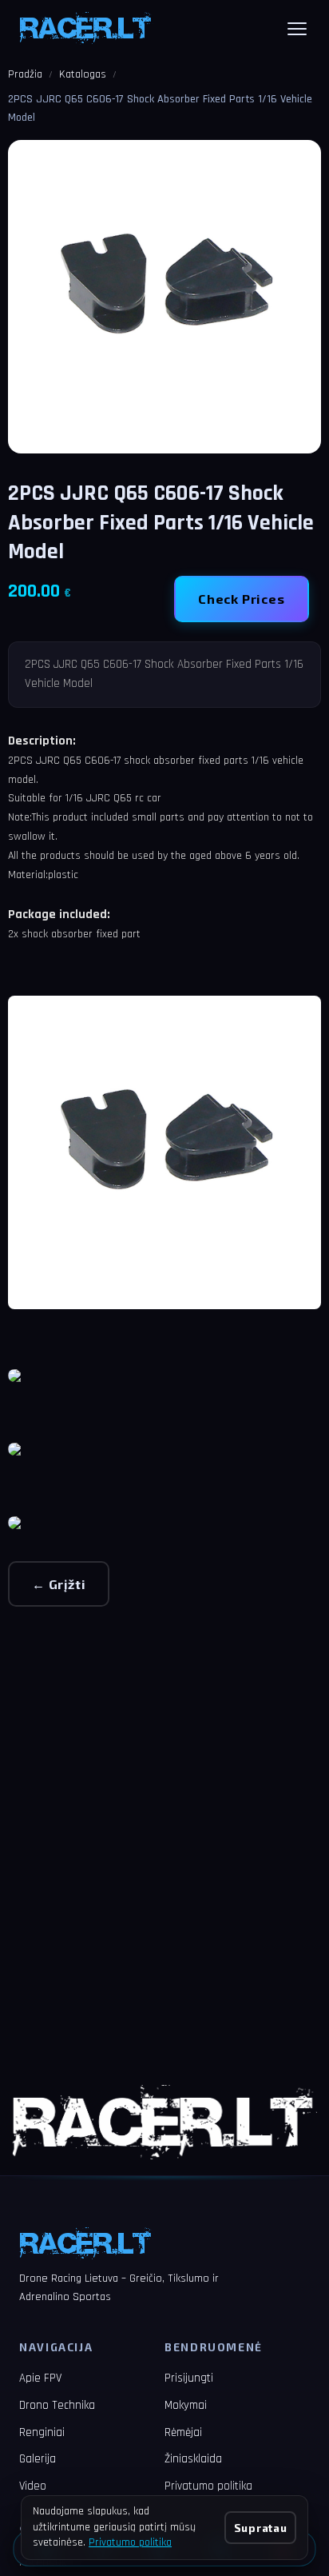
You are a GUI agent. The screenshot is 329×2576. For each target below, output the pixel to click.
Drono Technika (57, 2405)
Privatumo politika (208, 2486)
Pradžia (25, 74)
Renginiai (42, 2432)
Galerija (38, 2459)
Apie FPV (40, 2378)
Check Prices (242, 599)
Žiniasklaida (193, 2459)
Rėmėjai (183, 2432)
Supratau (260, 2528)
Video (33, 2486)
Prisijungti (189, 2378)
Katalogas (83, 74)
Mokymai (186, 2405)
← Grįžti (59, 1584)
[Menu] (297, 29)
